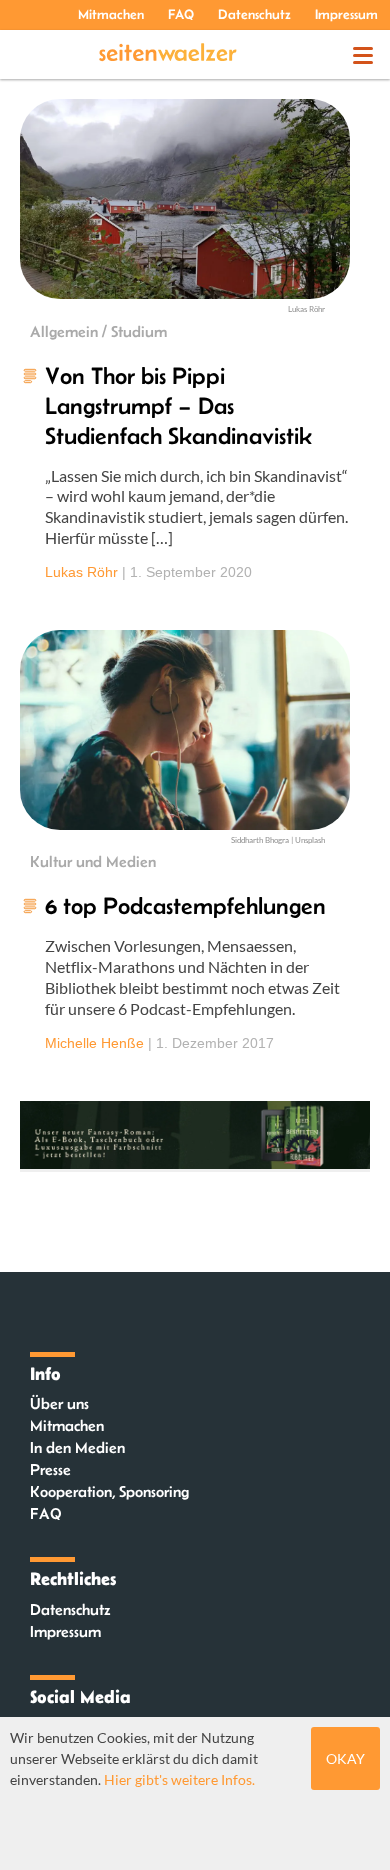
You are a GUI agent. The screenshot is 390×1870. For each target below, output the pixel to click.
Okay (345, 1758)
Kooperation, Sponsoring (109, 1491)
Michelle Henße (94, 1043)
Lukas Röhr (81, 572)
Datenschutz (254, 14)
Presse (50, 1469)
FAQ (181, 14)
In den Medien (77, 1447)
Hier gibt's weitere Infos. (179, 1779)
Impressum (346, 14)
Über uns (59, 1403)
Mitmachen (111, 14)
